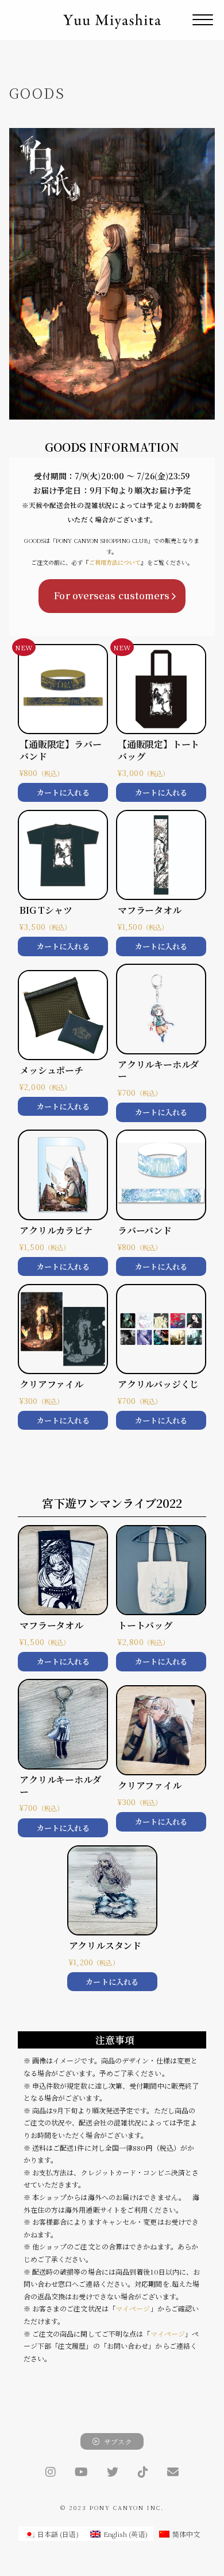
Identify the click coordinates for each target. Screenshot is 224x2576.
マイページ (133, 2308)
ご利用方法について (115, 562)
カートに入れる (63, 792)
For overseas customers (112, 595)
